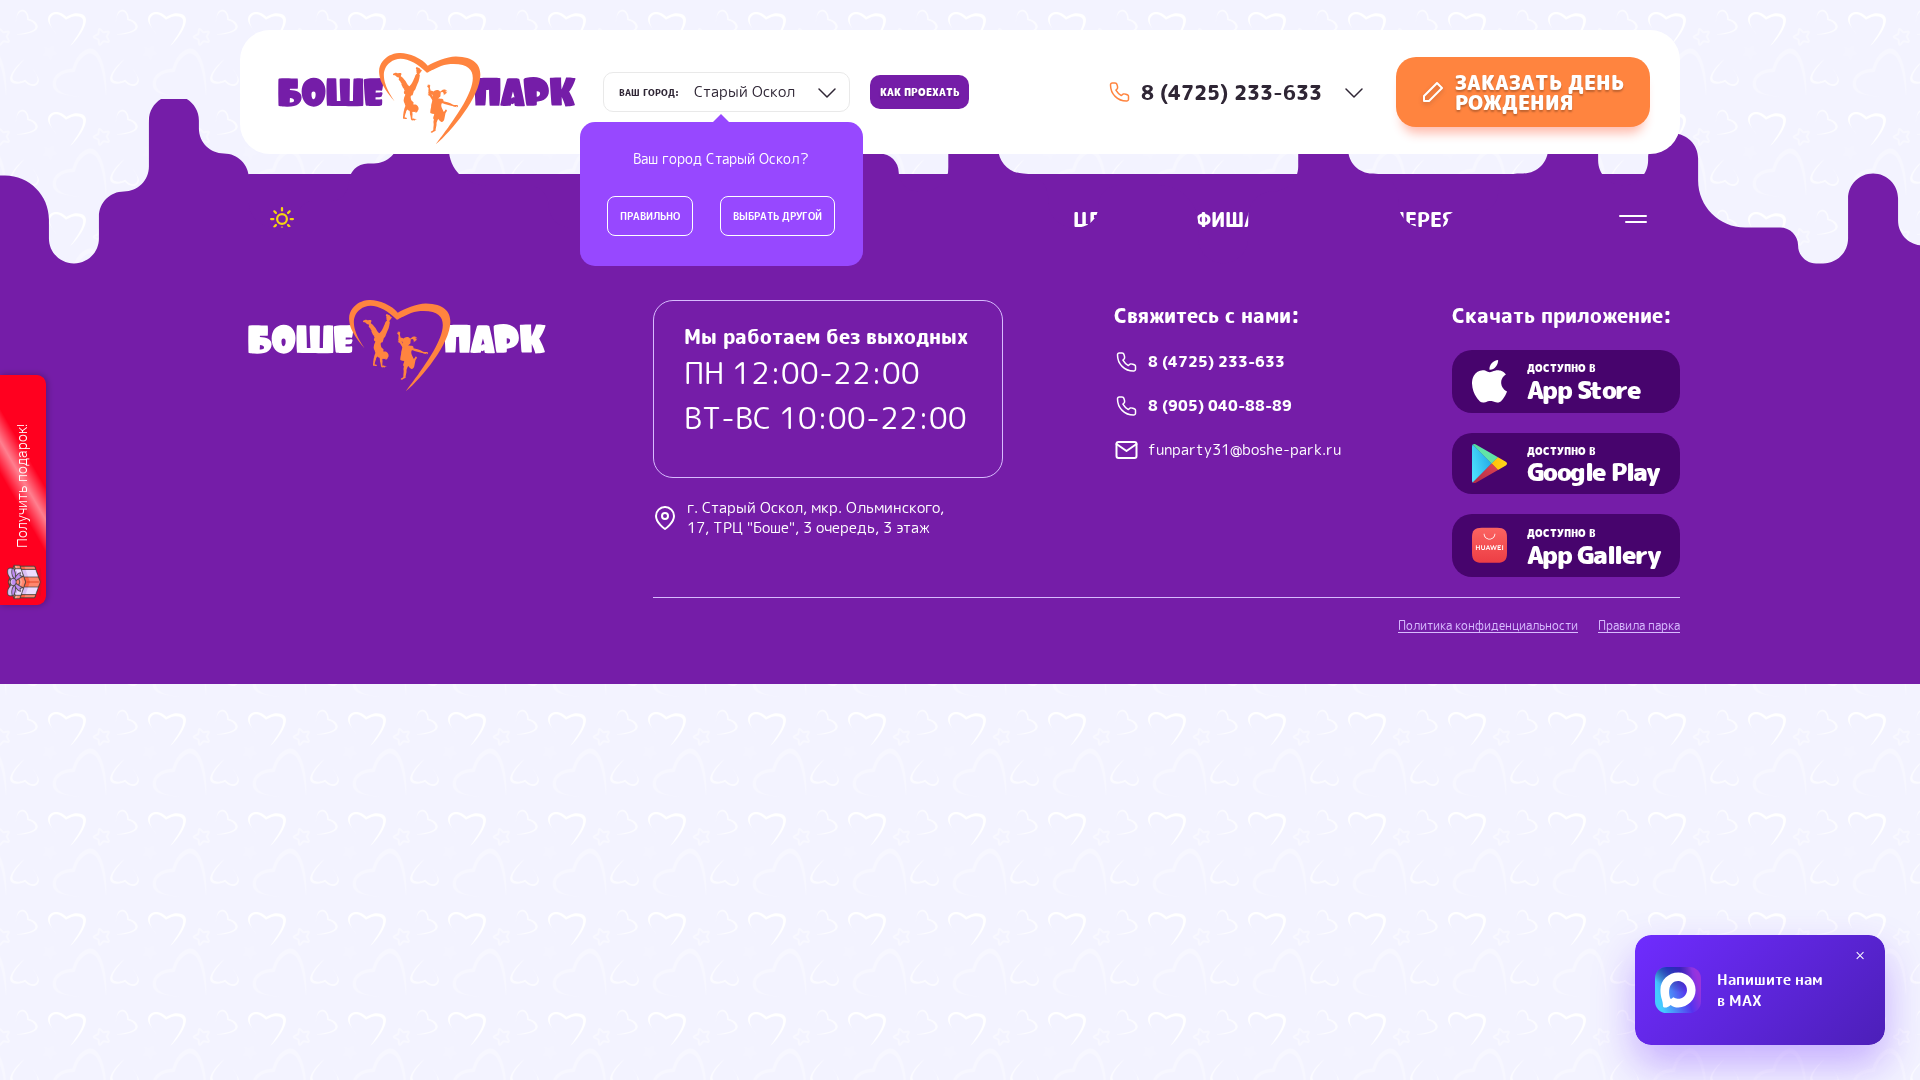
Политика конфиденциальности (1488, 626)
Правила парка (1639, 626)
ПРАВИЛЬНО (650, 216)
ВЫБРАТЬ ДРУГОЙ (777, 216)
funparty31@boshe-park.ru (1244, 449)
